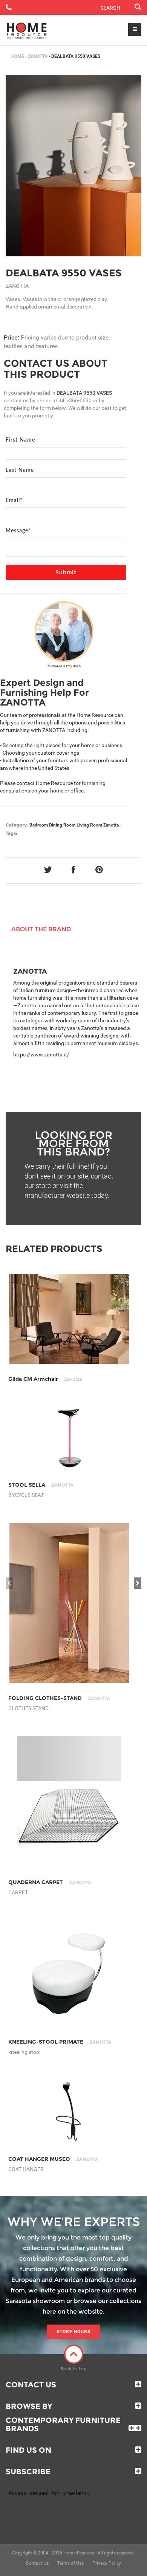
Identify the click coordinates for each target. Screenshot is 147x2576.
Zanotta (38, 56)
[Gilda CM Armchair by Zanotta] (69, 1319)
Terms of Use (70, 2563)
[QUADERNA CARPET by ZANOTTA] (69, 1802)
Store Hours (73, 2332)
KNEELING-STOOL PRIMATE (60, 2042)
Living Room (89, 825)
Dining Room (62, 825)
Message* (18, 531)
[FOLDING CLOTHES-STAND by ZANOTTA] (69, 1603)
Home (18, 56)
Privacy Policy (107, 2563)
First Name (20, 440)
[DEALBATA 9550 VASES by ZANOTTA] (73, 166)
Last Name (20, 470)
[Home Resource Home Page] (27, 30)
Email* (14, 501)
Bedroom (39, 825)
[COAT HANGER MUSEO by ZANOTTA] (69, 2112)
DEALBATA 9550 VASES (64, 273)
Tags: (11, 833)
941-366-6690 (75, 400)
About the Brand (41, 929)
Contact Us (31, 2385)
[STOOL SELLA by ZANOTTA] (69, 1438)
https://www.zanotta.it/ (41, 1055)
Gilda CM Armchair (45, 1379)
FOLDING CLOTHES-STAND (59, 1698)
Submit (66, 572)
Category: (17, 825)
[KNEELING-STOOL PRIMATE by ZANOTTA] (69, 1973)
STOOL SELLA (41, 1485)
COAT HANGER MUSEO (53, 2159)
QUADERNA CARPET (50, 1882)
